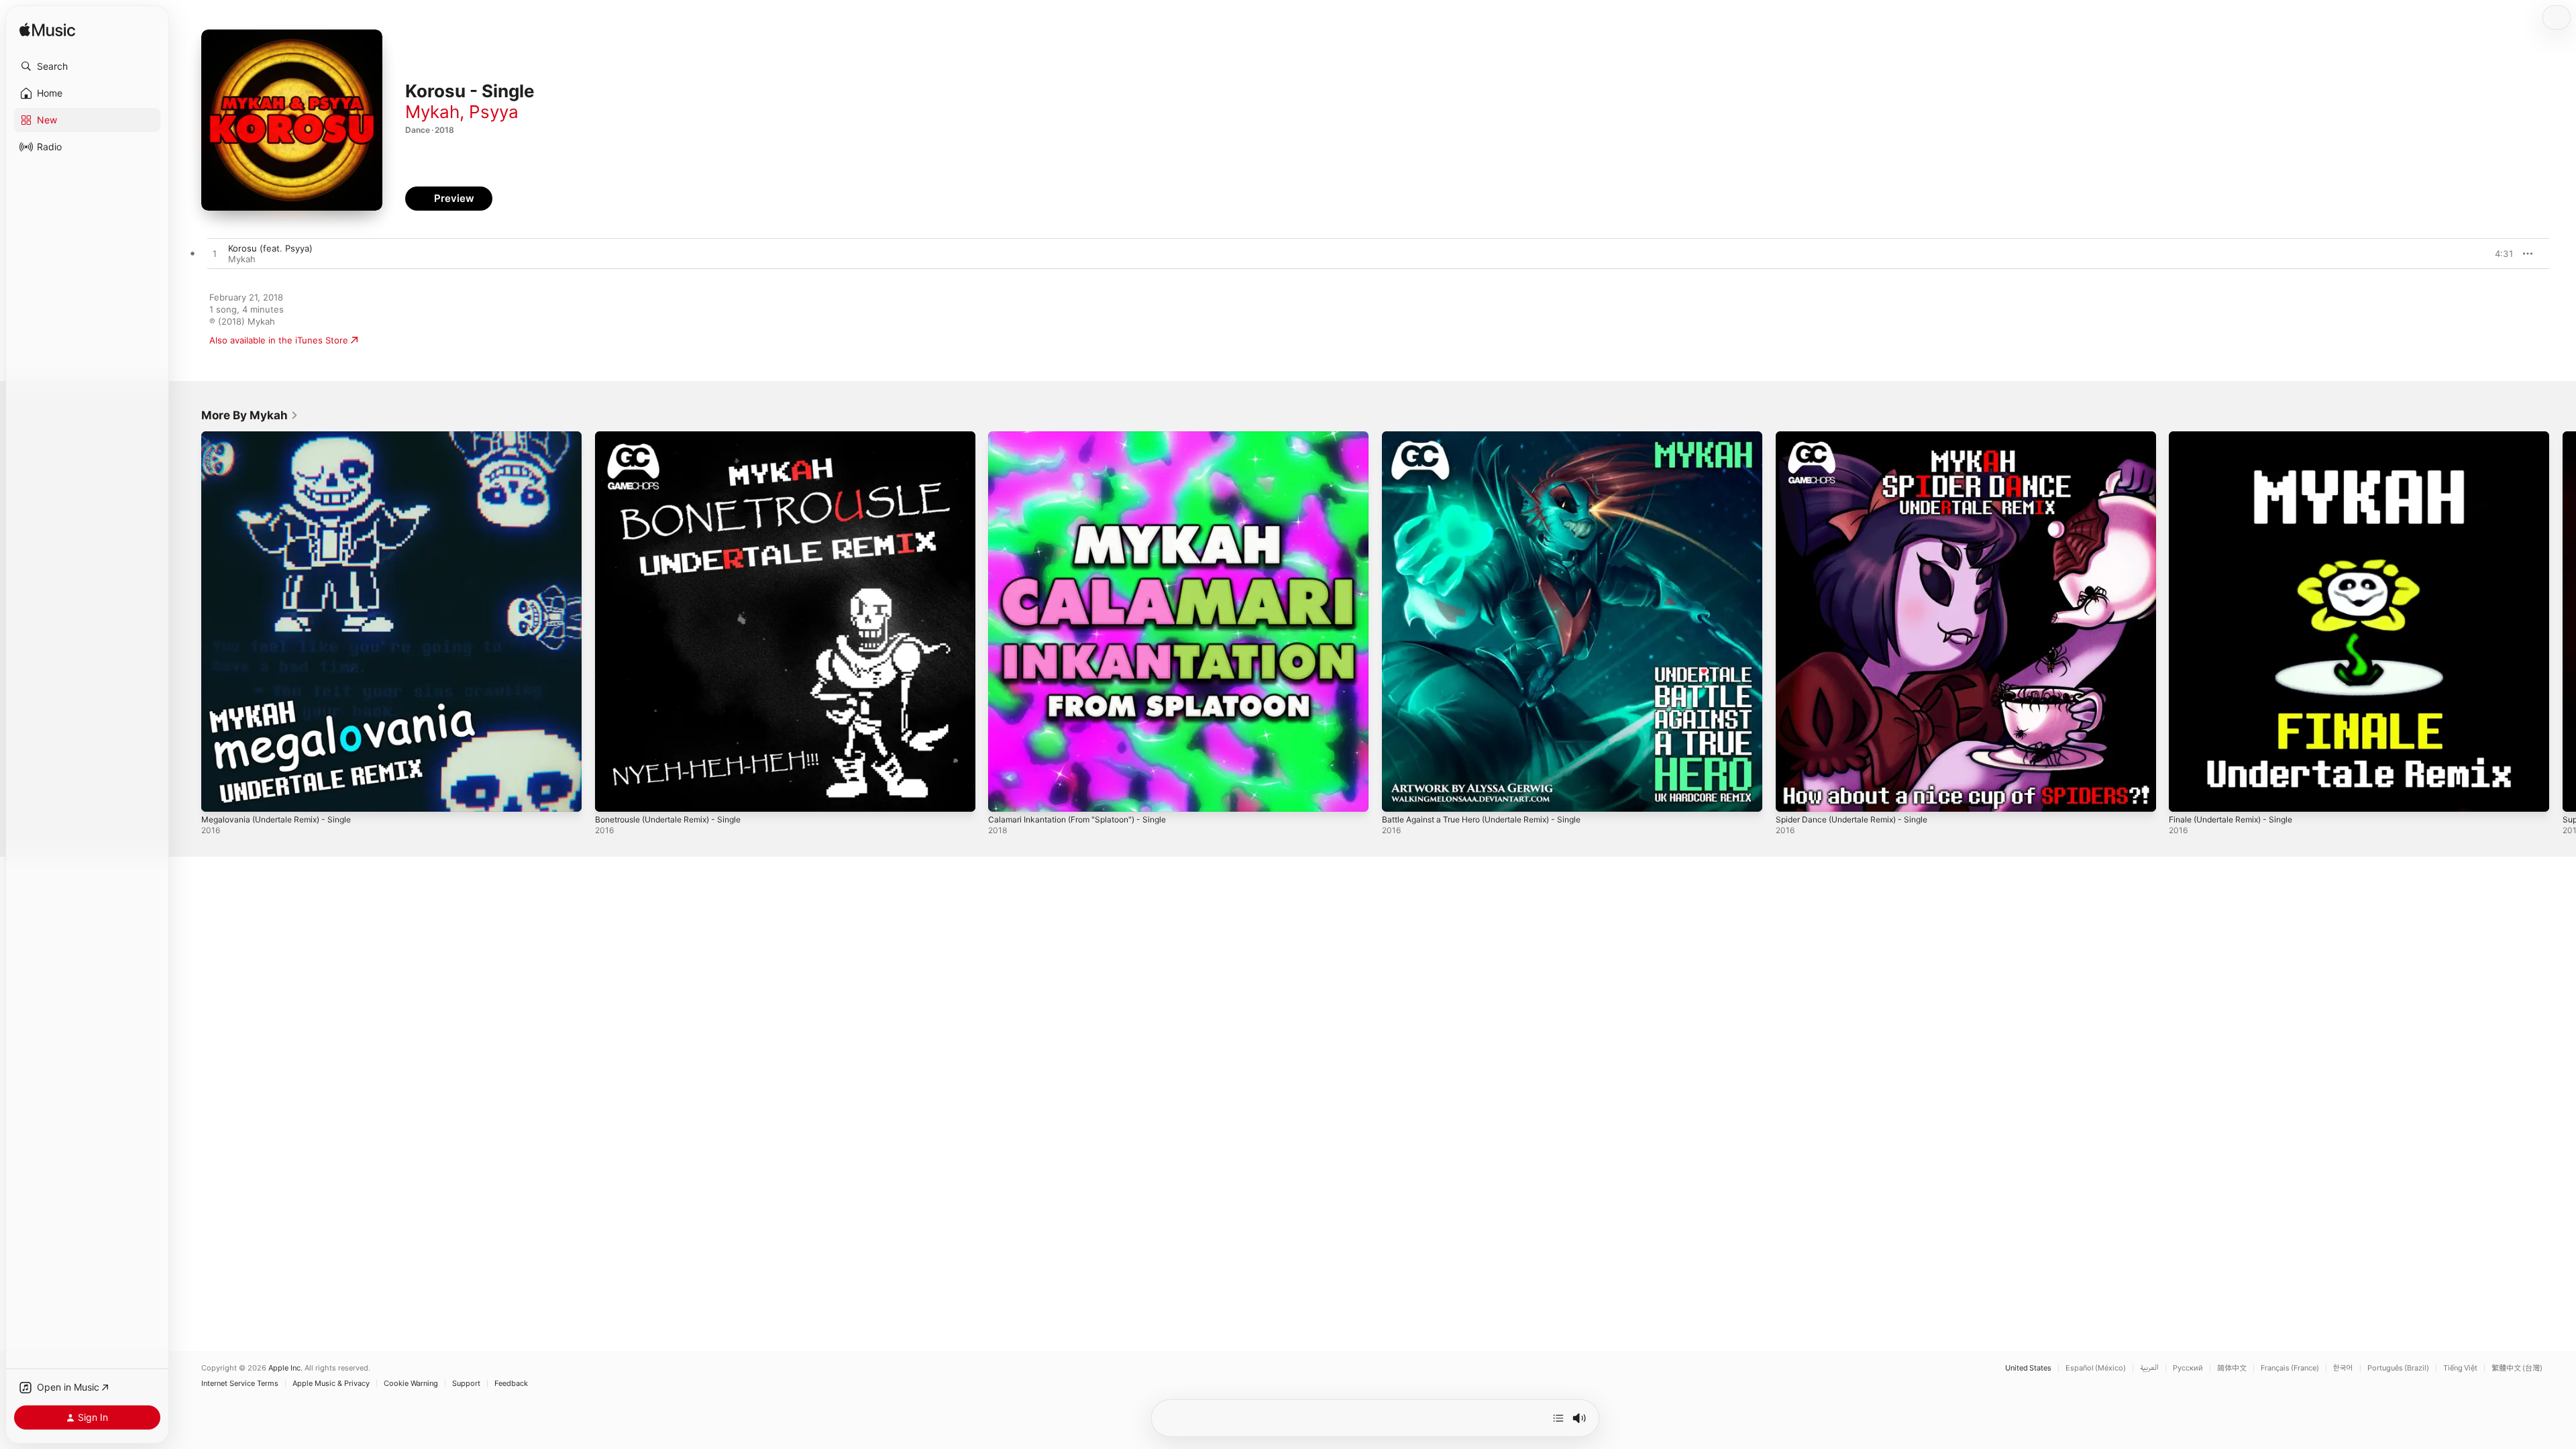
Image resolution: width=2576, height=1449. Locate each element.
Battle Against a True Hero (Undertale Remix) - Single (1494, 437)
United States (2028, 1368)
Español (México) (2096, 1368)
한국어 (2343, 1368)
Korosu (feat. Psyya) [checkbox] (270, 248)
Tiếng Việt (2460, 1368)
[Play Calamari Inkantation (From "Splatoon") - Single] (1005, 795)
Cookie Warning (411, 1384)
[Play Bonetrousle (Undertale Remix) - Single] (612, 795)
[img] (47, 31)
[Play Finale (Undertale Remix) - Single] (2186, 795)
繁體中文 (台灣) (2517, 1368)
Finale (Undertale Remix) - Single (2238, 437)
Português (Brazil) (2398, 1368)
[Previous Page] (188, 621)
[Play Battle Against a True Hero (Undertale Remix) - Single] (1399, 795)
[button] (87, 66)
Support (466, 1384)
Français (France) (2290, 1368)
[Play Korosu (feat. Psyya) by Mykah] (215, 254)
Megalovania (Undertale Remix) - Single (284, 437)
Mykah (432, 112)
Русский (2188, 1368)
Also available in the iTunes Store (279, 340)
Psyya (494, 112)
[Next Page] (2563, 621)
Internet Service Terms (240, 1384)
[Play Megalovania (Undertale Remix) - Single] (218, 795)
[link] (250, 415)
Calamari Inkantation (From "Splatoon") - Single (1086, 437)
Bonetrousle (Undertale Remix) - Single (677, 437)
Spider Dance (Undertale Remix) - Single (1860, 437)
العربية (2149, 1368)
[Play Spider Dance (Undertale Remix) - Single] (1792, 795)
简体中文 (2232, 1368)
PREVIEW (2499, 254)
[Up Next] (1558, 1418)
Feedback (511, 1384)
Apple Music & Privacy (331, 1384)
